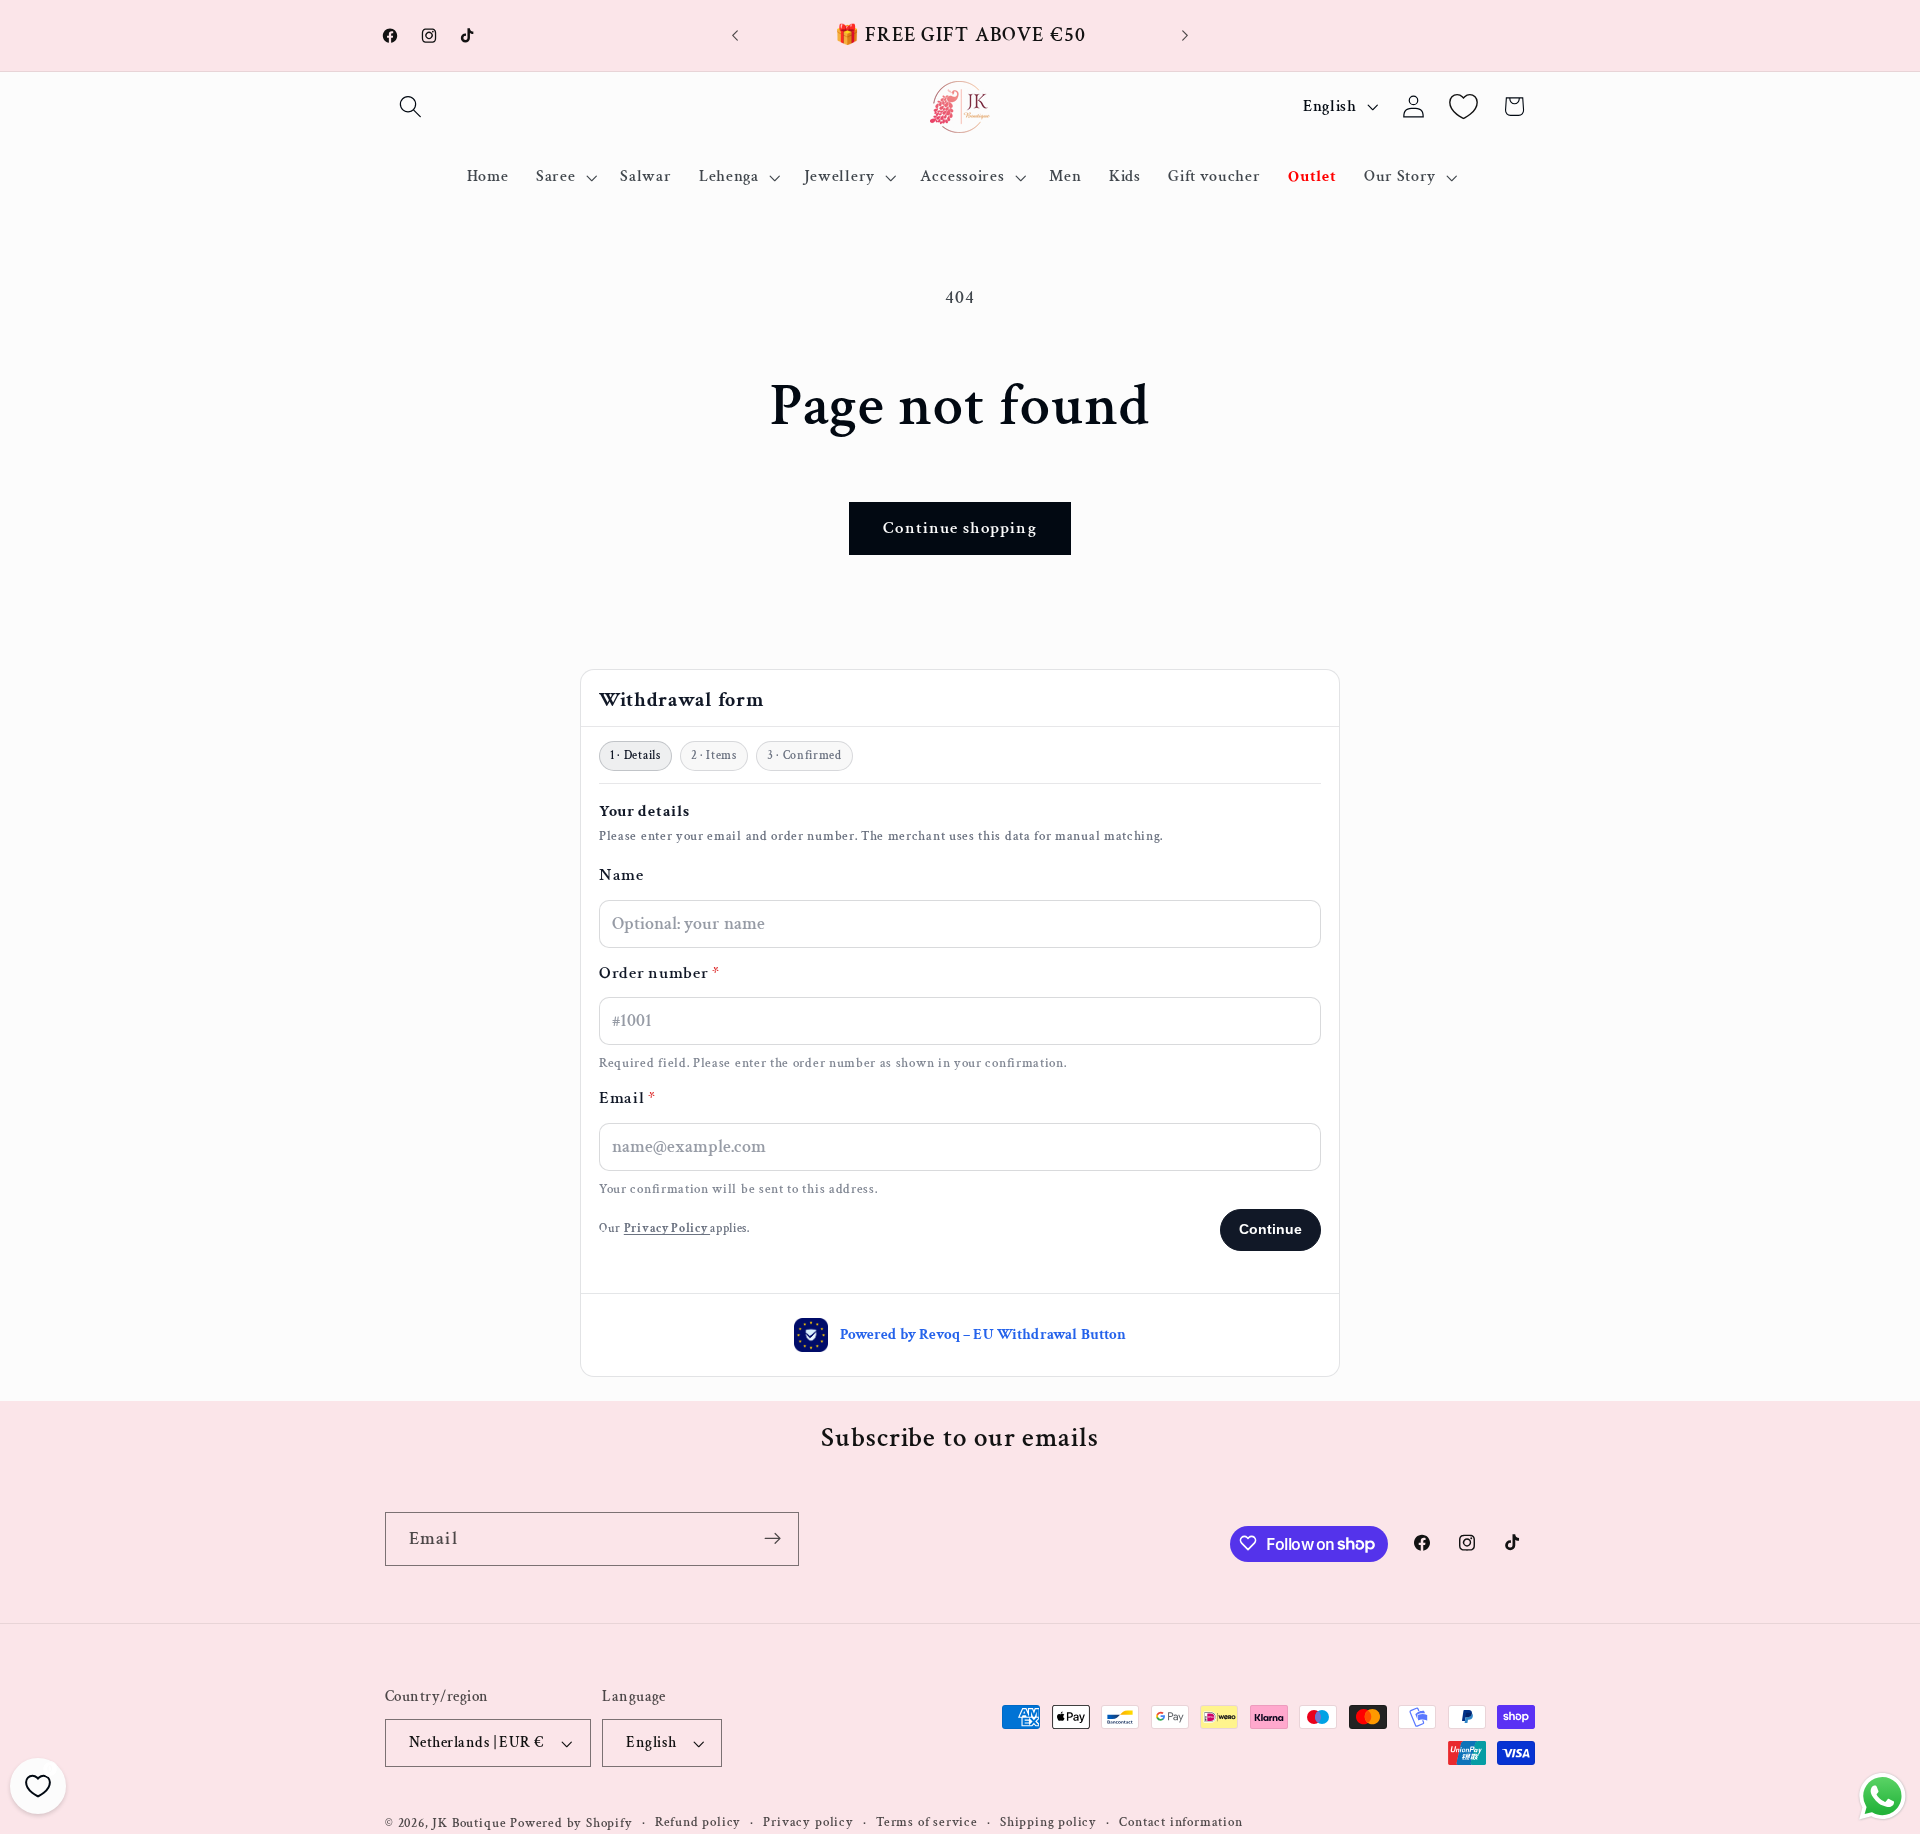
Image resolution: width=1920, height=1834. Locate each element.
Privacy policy (808, 1823)
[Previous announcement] (735, 36)
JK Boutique (469, 1823)
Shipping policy (1048, 1823)
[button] (410, 106)
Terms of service (927, 1823)
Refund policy (698, 1823)
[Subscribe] (772, 1539)
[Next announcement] (1185, 36)
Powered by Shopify (571, 1823)
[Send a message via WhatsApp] (1882, 1796)
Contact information (1180, 1823)
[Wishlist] (1463, 106)
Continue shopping (960, 528)
